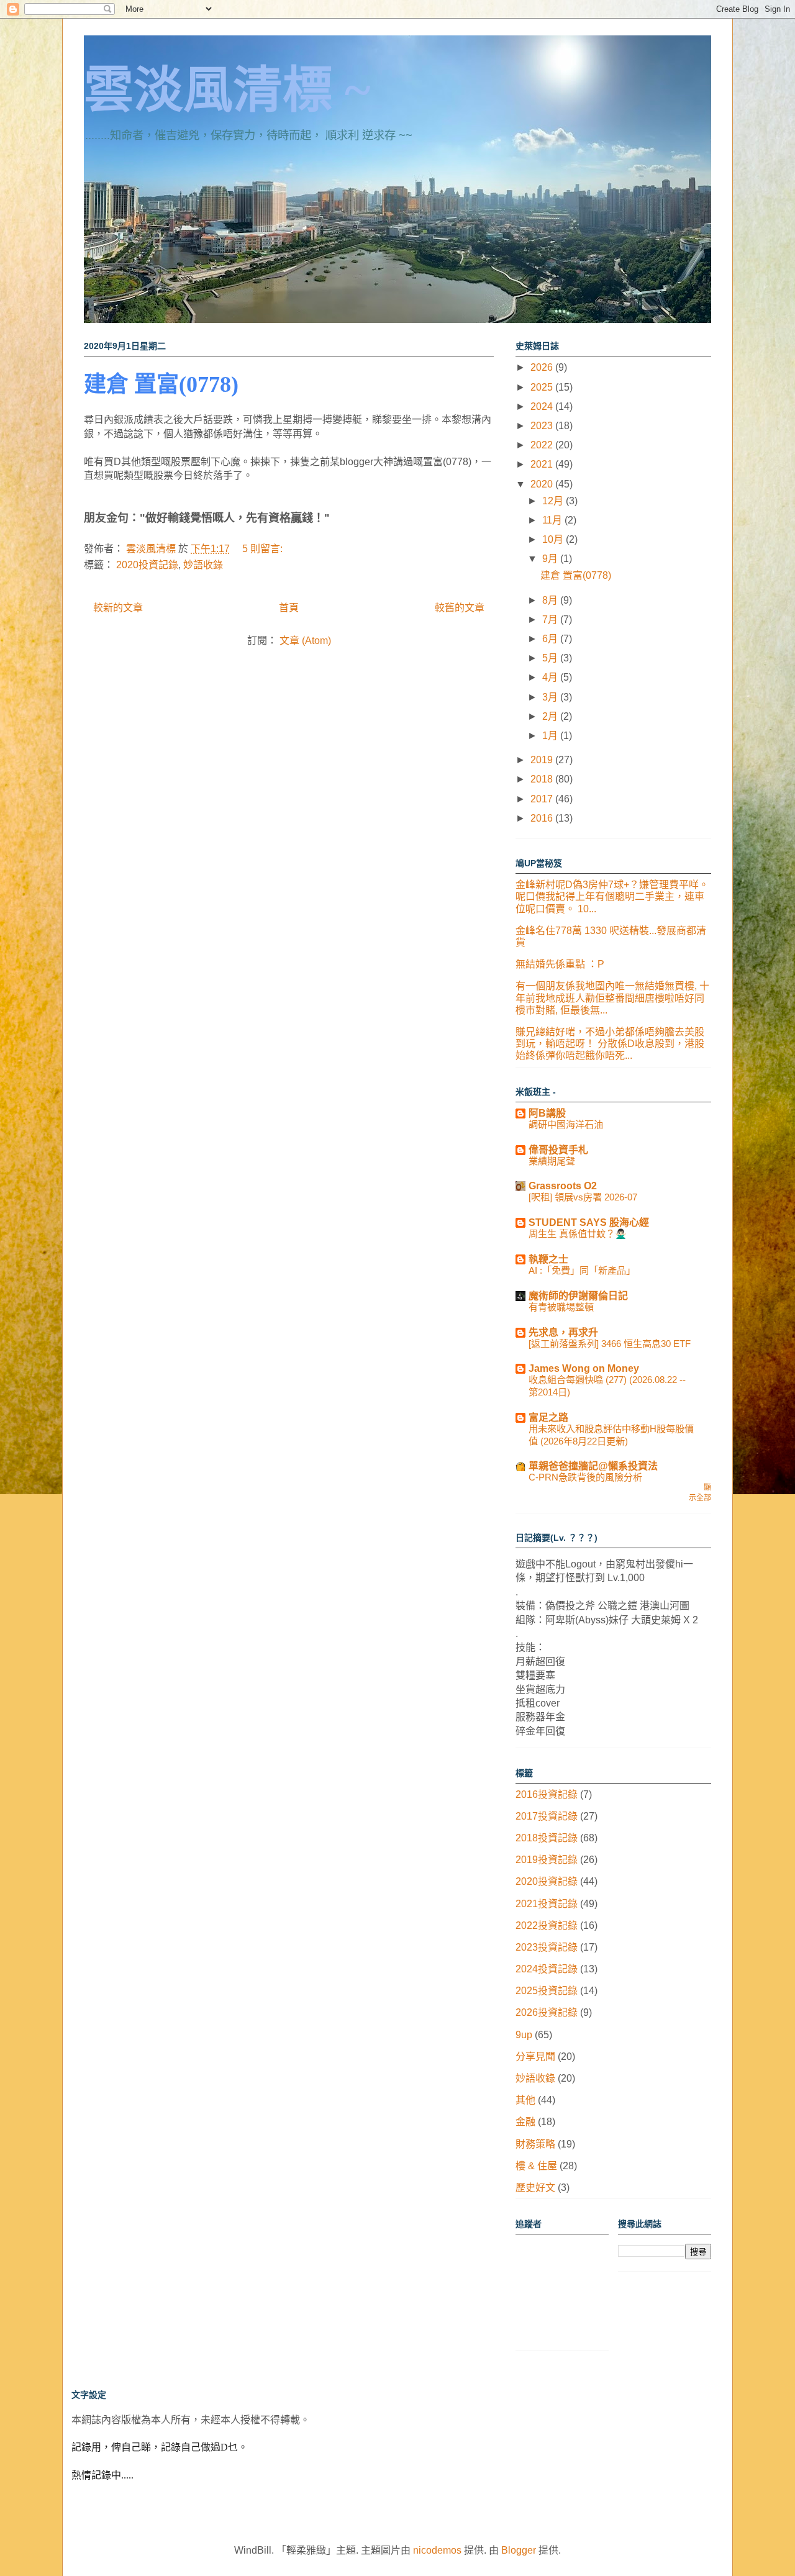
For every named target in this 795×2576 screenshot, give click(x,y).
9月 (551, 559)
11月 (553, 520)
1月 (551, 736)
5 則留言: (264, 549)
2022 (543, 445)
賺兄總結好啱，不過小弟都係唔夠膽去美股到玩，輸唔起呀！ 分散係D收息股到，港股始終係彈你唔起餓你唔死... (610, 1044)
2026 (543, 367)
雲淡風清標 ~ (227, 90)
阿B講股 (547, 1113)
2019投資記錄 (547, 1860)
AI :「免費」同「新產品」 (582, 1270)
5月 (551, 658)
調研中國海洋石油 (566, 1124)
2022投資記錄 (547, 1925)
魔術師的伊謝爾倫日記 (578, 1296)
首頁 (289, 608)
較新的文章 (118, 608)
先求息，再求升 (563, 1332)
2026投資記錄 (547, 2012)
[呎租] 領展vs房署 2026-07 (583, 1197)
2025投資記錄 (547, 1991)
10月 (554, 539)
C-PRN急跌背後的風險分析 (585, 1477)
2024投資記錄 (547, 1969)
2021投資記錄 (547, 1904)
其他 (525, 2100)
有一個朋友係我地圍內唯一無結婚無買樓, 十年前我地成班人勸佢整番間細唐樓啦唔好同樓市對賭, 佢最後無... (612, 998)
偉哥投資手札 (558, 1150)
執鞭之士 (548, 1259)
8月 (551, 600)
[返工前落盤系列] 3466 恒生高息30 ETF (610, 1344)
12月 (554, 501)
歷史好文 (535, 2188)
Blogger (519, 2550)
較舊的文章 (460, 608)
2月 (551, 716)
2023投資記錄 (547, 1947)
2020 (543, 484)
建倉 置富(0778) (161, 384)
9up (524, 2035)
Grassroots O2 (563, 1186)
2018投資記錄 (547, 1838)
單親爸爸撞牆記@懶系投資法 (593, 1466)
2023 (543, 426)
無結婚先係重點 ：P (560, 964)
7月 (551, 619)
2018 (543, 779)
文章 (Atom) (305, 641)
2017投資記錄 (547, 1816)
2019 (543, 760)
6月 (551, 639)
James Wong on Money (584, 1368)
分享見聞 (535, 2057)
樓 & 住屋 (536, 2166)
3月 (551, 697)
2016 (543, 818)
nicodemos (437, 2550)
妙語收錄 (203, 565)
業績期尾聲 (552, 1161)
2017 (543, 799)
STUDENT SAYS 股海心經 (589, 1222)
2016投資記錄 (547, 1794)
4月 (551, 677)
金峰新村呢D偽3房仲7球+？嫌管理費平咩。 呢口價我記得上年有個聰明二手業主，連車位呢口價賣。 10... (612, 896)
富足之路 (548, 1417)
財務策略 (535, 2144)
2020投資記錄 (147, 565)
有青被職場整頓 (561, 1307)
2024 (543, 406)
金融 (525, 2122)
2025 (543, 387)
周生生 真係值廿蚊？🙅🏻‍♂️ (578, 1234)
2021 (543, 464)
